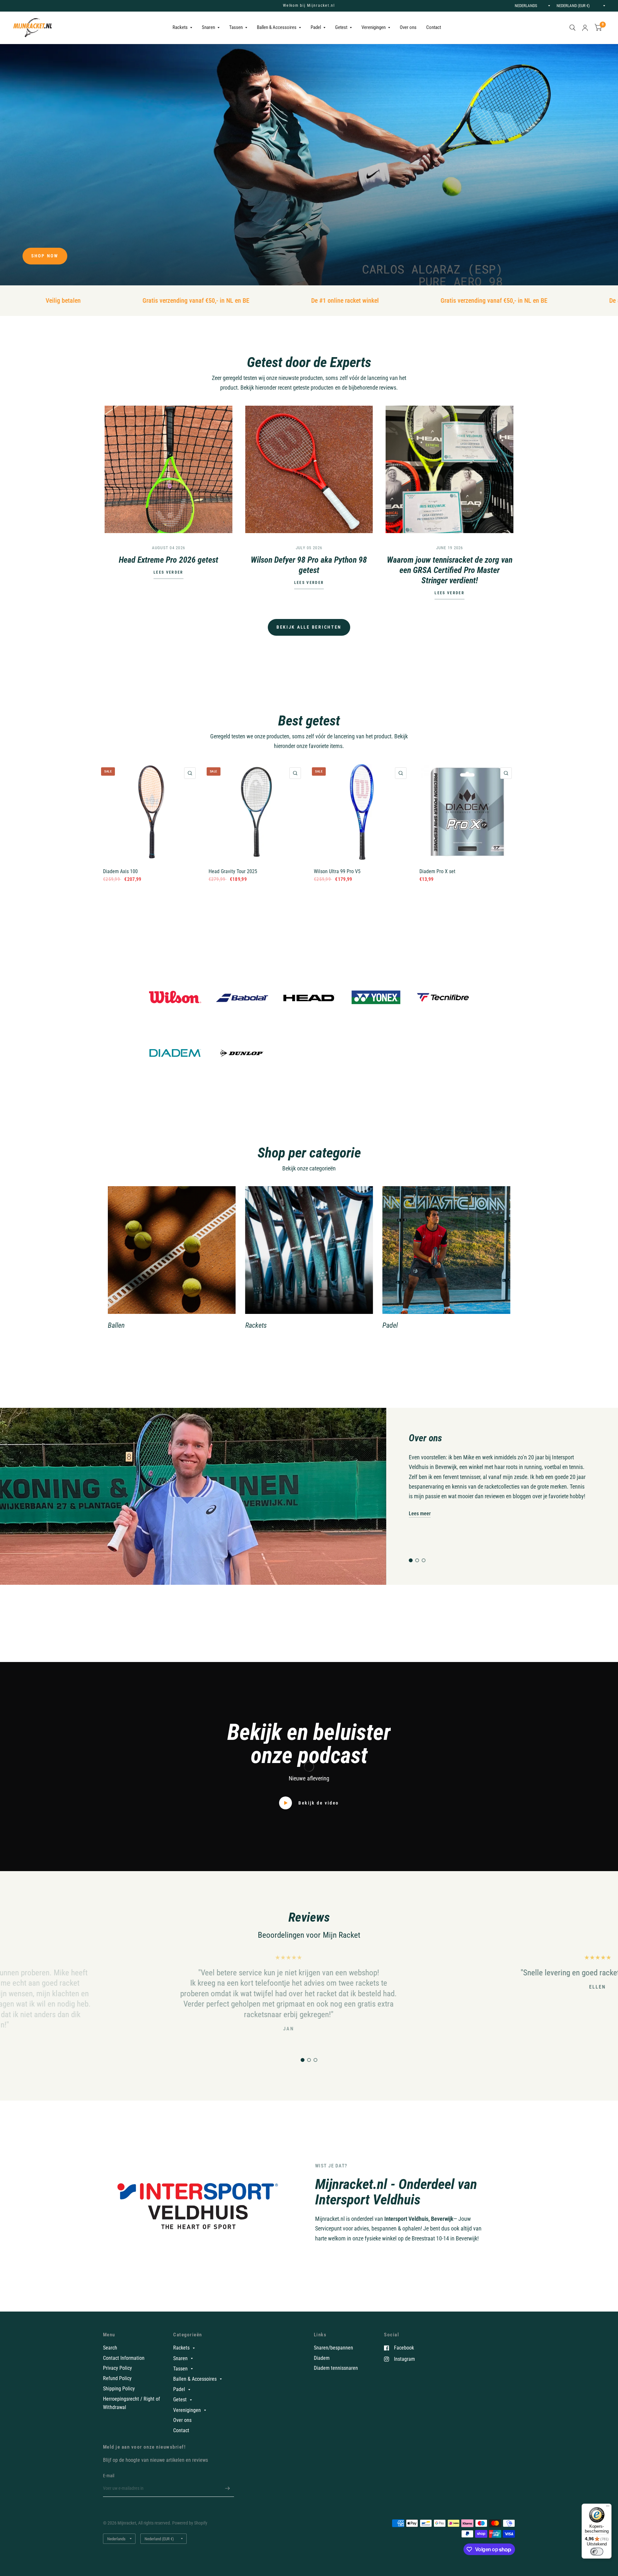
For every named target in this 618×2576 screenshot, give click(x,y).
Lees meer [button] (420, 1513)
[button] (45, 256)
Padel (316, 27)
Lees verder (168, 573)
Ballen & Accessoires (277, 27)
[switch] (597, 2552)
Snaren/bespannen (333, 2348)
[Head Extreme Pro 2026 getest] (169, 470)
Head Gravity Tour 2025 (233, 871)
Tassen (236, 27)
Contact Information (124, 2358)
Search (110, 2348)
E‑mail (109, 2476)
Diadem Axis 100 (120, 871)
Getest (341, 27)
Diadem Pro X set (437, 871)
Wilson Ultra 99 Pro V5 (337, 871)
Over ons (408, 27)
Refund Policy (117, 2378)
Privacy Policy (117, 2368)
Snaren (208, 27)
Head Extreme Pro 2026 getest (169, 560)
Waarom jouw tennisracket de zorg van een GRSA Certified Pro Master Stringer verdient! (450, 570)
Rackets (180, 27)
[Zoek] (572, 28)
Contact (434, 27)
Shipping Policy (119, 2389)
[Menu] (608, 2507)
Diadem (322, 2358)
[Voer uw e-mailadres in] (228, 2488)
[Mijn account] (585, 28)
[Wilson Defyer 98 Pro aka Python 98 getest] (309, 470)
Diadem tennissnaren (336, 2368)
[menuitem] (182, 28)
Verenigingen (374, 27)
